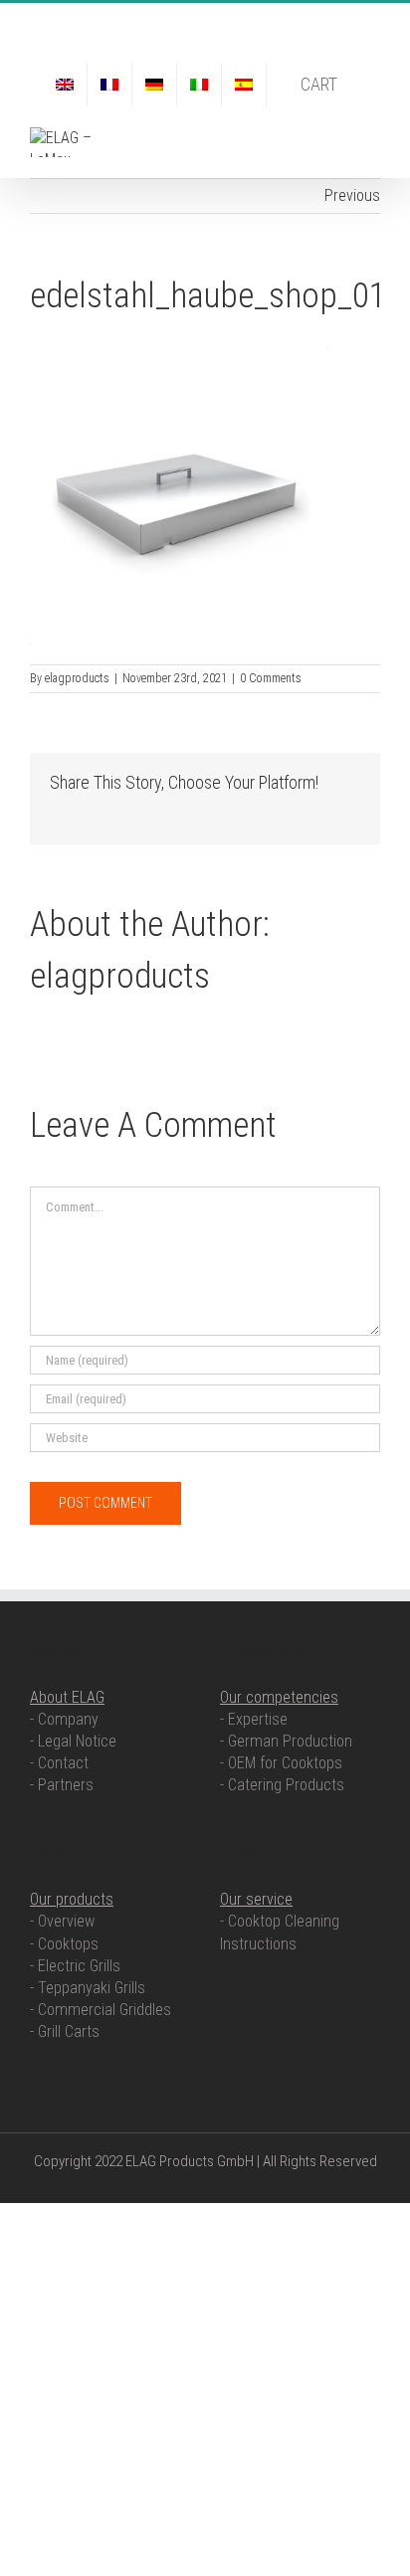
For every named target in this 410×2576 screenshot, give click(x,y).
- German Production (286, 1741)
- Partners (62, 1785)
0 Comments (271, 678)
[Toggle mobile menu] (372, 138)
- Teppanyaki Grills (88, 1988)
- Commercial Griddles (101, 2010)
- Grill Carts (65, 2031)
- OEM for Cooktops (281, 1763)
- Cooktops (64, 1944)
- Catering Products (282, 1785)
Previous (352, 195)
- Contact (59, 1763)
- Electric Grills (75, 1966)
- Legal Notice (73, 1741)
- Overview (62, 1921)
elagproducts (77, 678)
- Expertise (254, 1719)
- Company (64, 1719)
